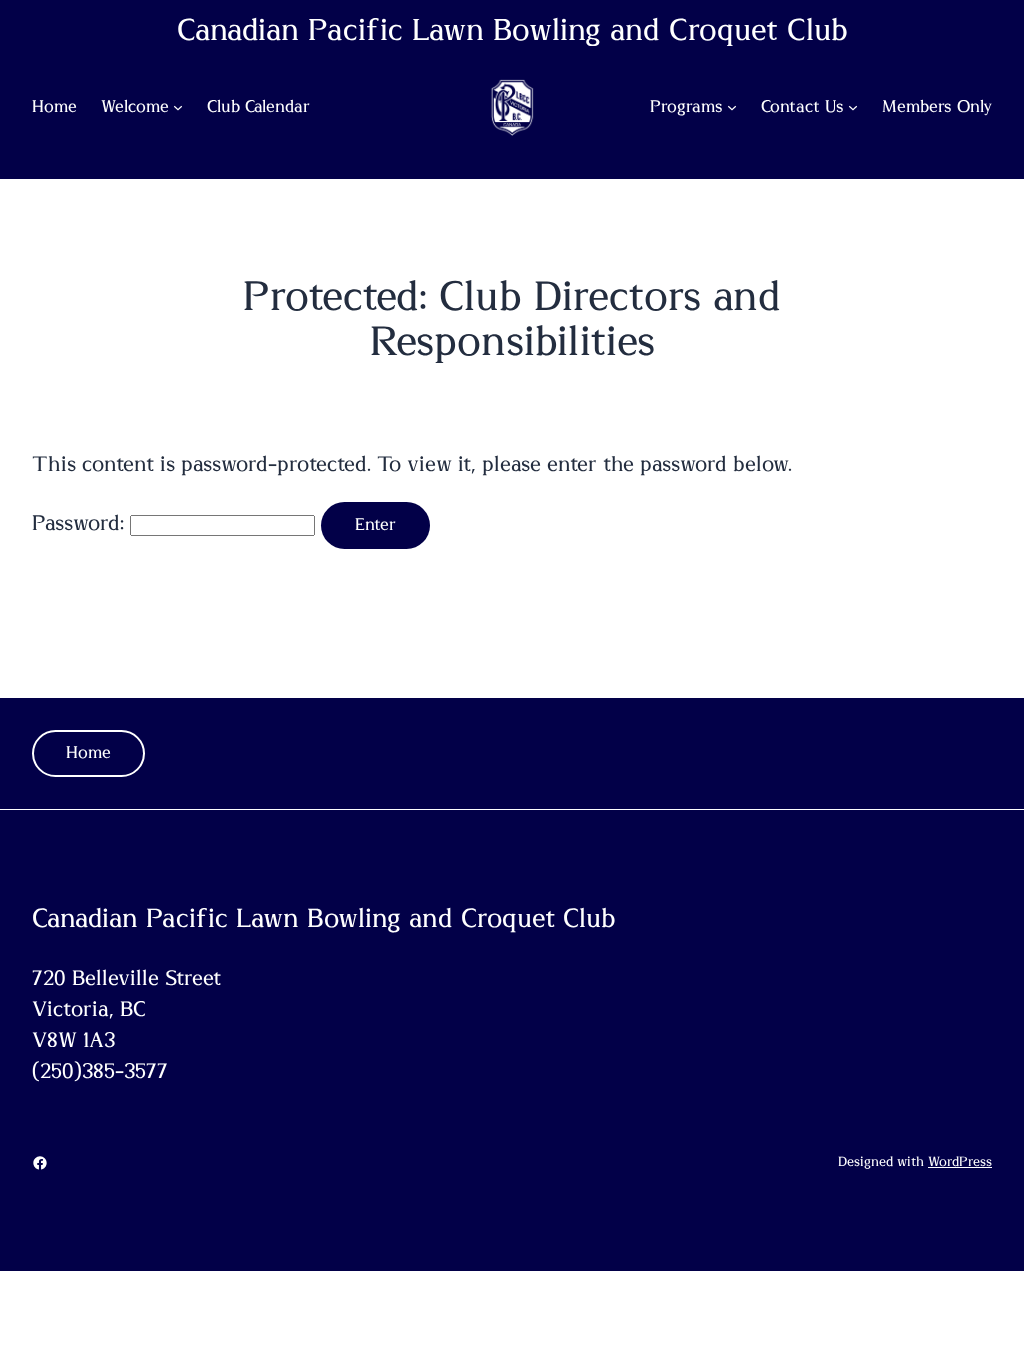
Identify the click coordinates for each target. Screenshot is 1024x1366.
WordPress (960, 1162)
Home (88, 753)
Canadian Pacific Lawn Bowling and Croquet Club (512, 31)
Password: (81, 523)
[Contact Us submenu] (853, 107)
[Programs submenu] (732, 107)
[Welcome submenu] (178, 107)
